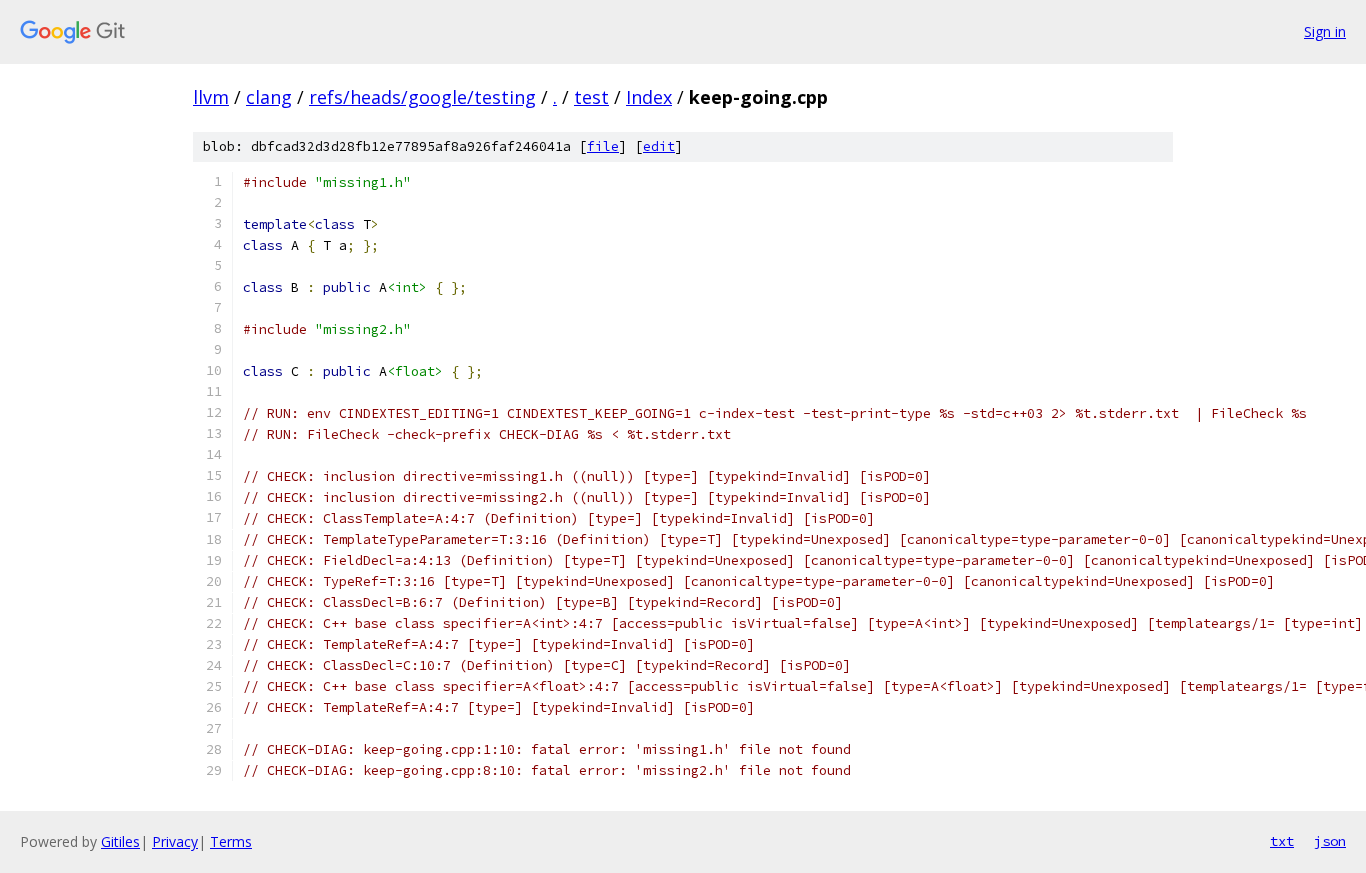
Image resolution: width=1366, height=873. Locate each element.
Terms (231, 841)
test (591, 97)
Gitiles (120, 841)
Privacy (175, 841)
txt (1282, 841)
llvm (211, 97)
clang (269, 97)
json (1330, 841)
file (603, 146)
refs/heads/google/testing (422, 97)
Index (649, 97)
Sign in (1325, 31)
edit (659, 146)
